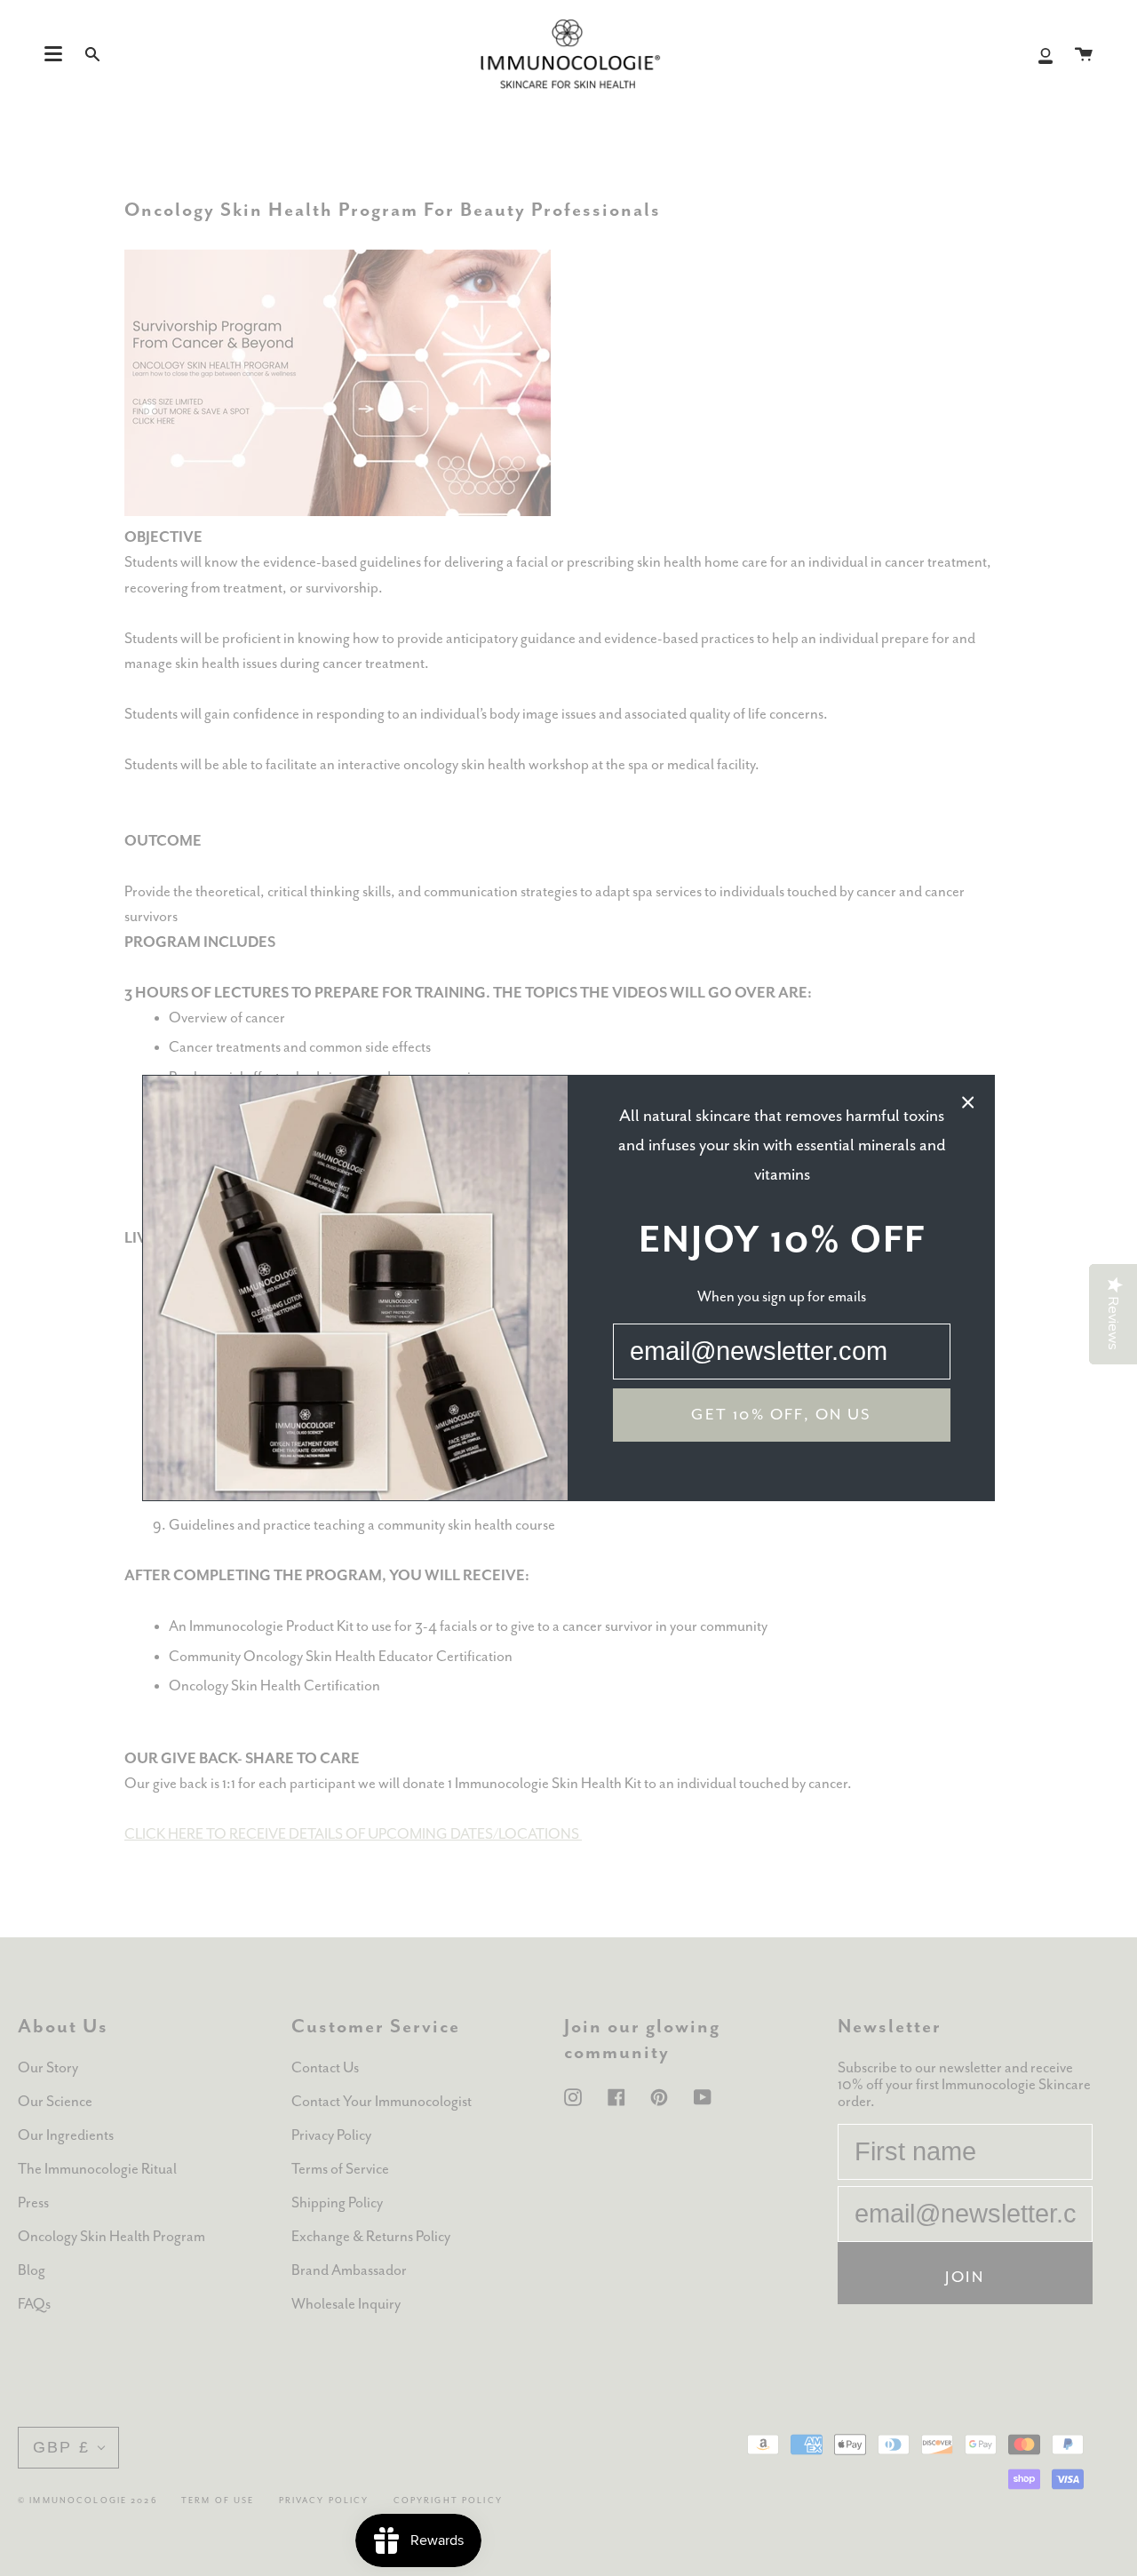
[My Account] (1046, 54)
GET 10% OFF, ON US (781, 1415)
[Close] (968, 1101)
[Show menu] (53, 54)
